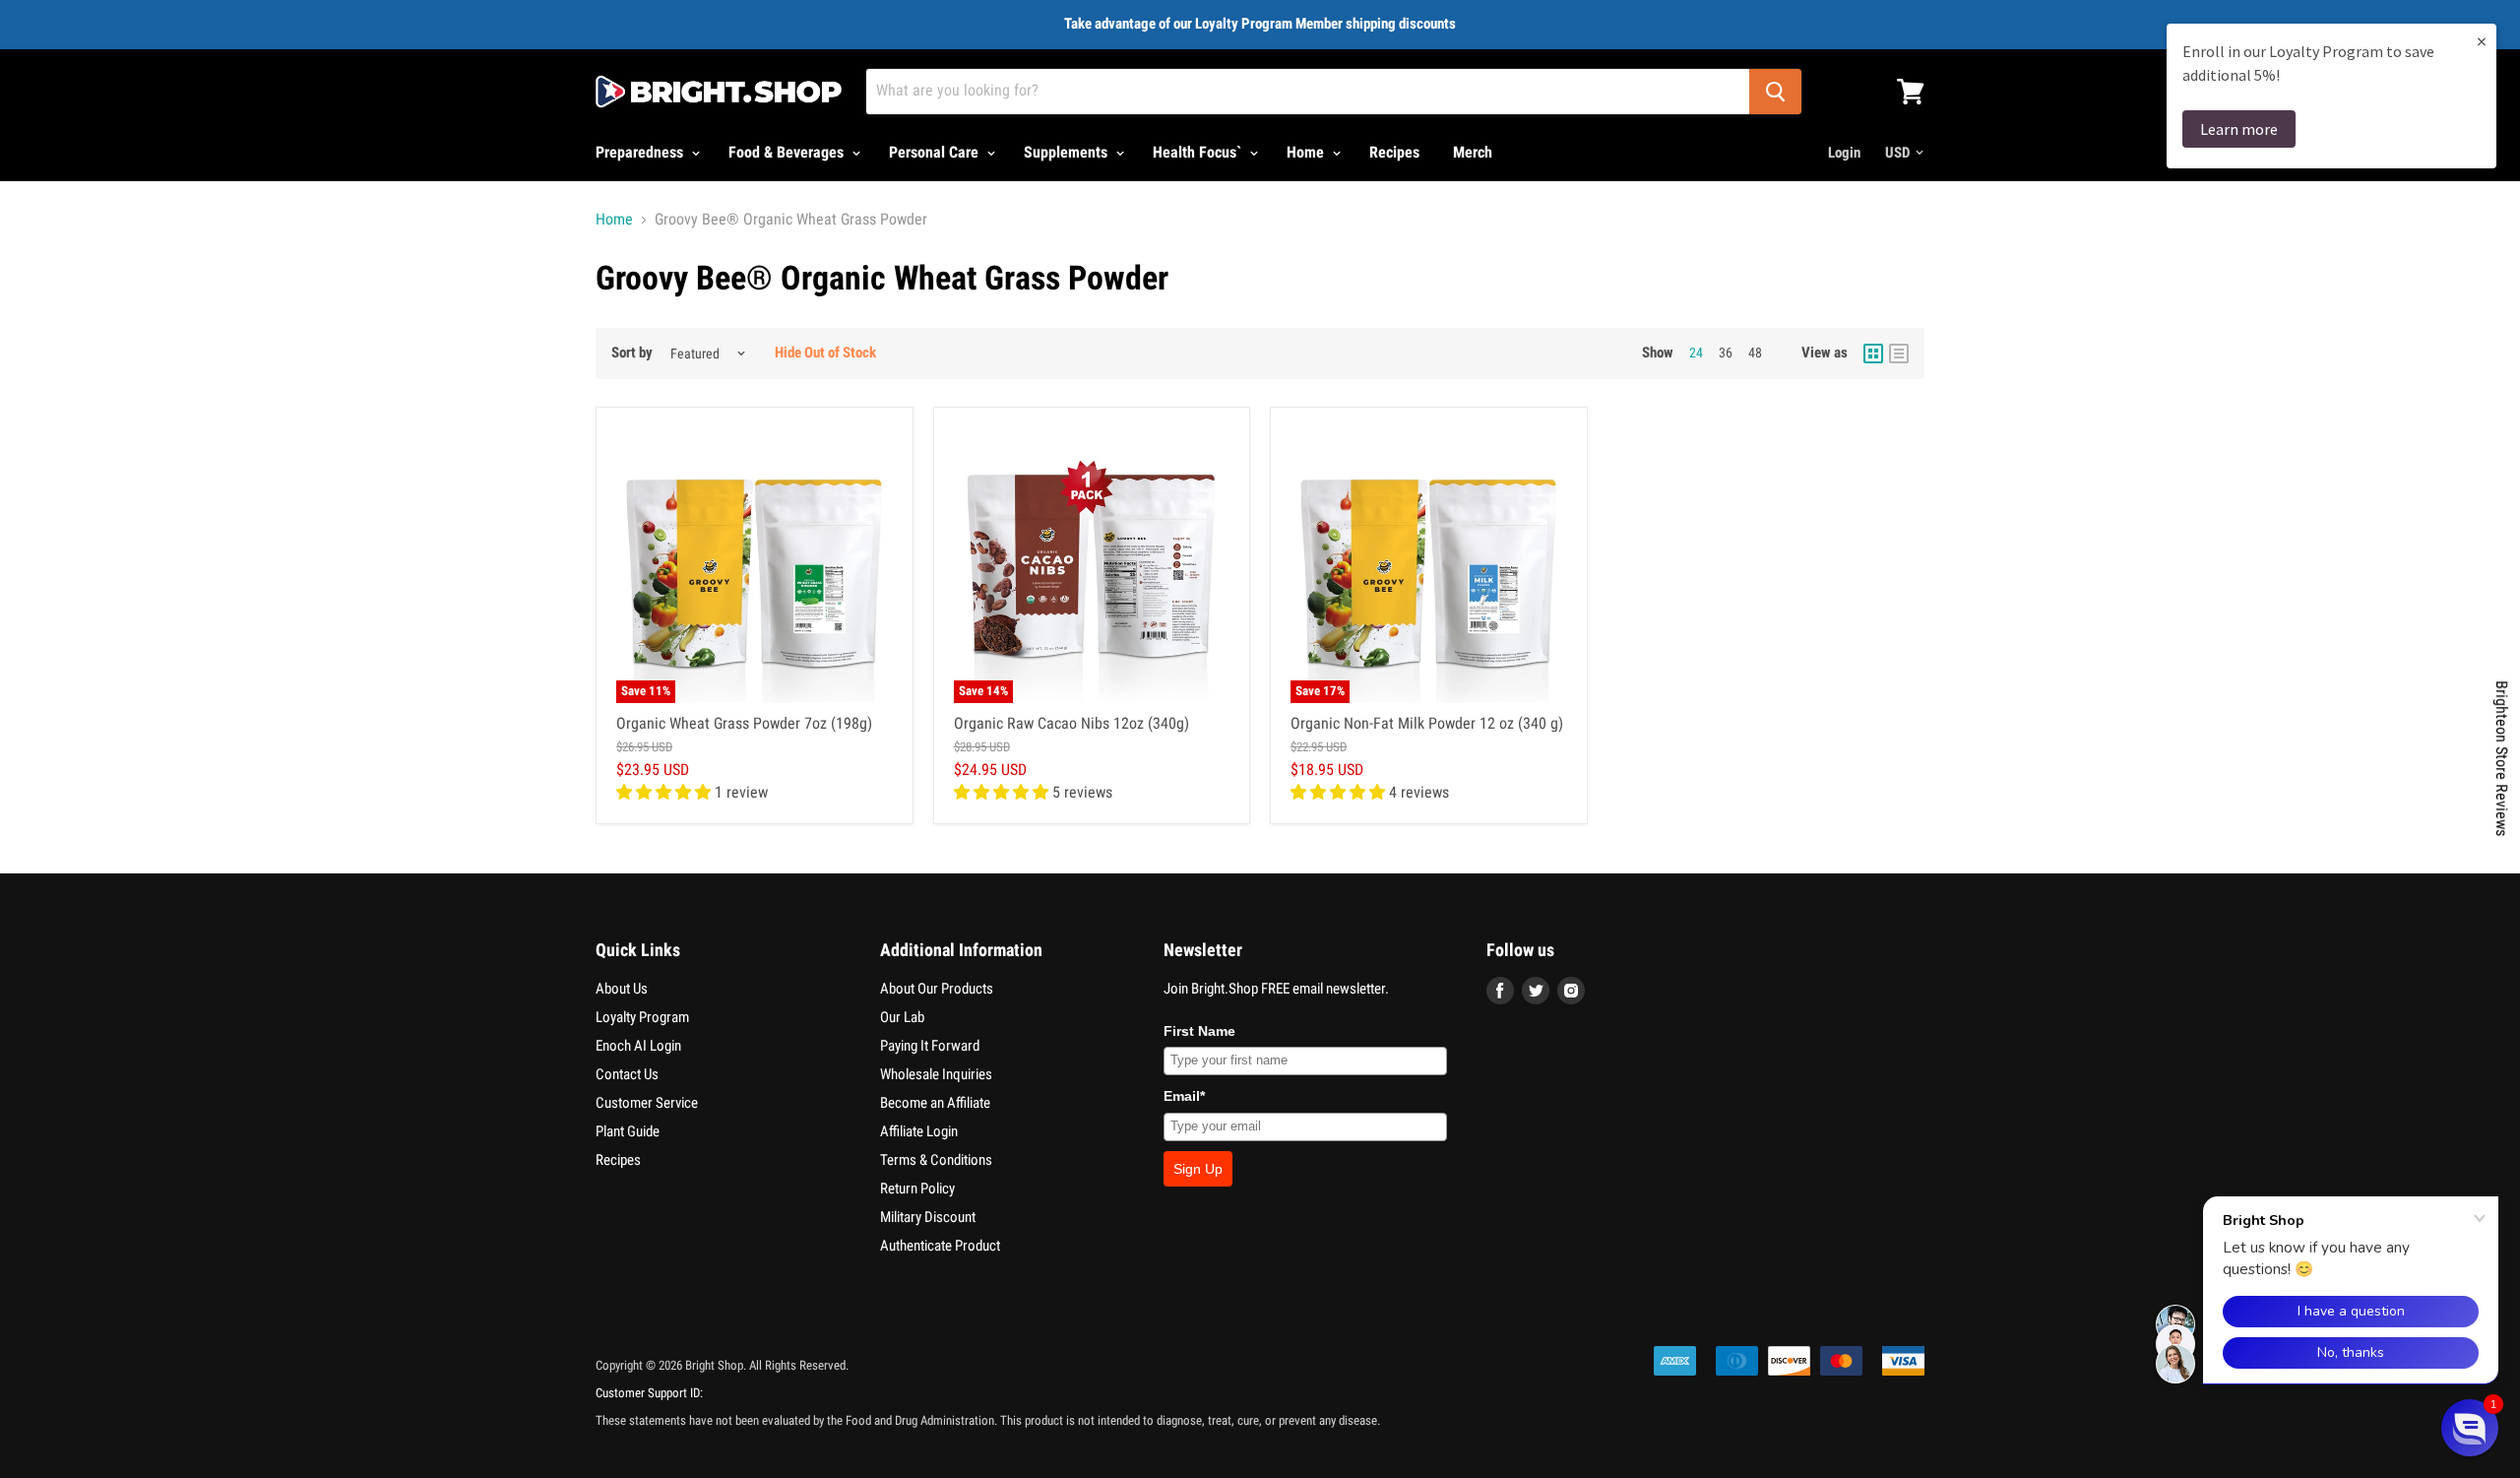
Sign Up (1198, 1169)
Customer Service (647, 1103)
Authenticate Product (940, 1246)
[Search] (1775, 92)
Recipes (1394, 152)
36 (1726, 353)
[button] (2470, 1428)
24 (1696, 353)
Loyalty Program (642, 1017)
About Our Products (937, 989)
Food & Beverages (788, 152)
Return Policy (917, 1189)
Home (1307, 152)
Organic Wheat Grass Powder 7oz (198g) (744, 723)
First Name (1199, 1031)
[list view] (1899, 353)
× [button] (2482, 41)
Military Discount (928, 1217)
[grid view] (1873, 353)
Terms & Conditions (936, 1160)
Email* (1184, 1096)
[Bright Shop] (719, 92)
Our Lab (902, 1017)
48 (1755, 353)
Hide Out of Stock (825, 353)
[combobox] (1308, 92)
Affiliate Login (919, 1131)
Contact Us (627, 1074)
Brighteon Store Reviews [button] (2502, 758)
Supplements (1068, 152)
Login (1844, 153)
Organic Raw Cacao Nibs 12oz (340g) (1071, 723)
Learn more (2239, 129)
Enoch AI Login (638, 1046)
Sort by (632, 353)
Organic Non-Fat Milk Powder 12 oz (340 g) (1427, 723)
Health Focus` (1199, 152)
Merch (1473, 152)
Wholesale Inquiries (936, 1074)
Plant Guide (628, 1131)
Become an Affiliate (935, 1103)
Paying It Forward (930, 1046)
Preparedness (641, 152)
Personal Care (936, 152)
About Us (622, 989)
